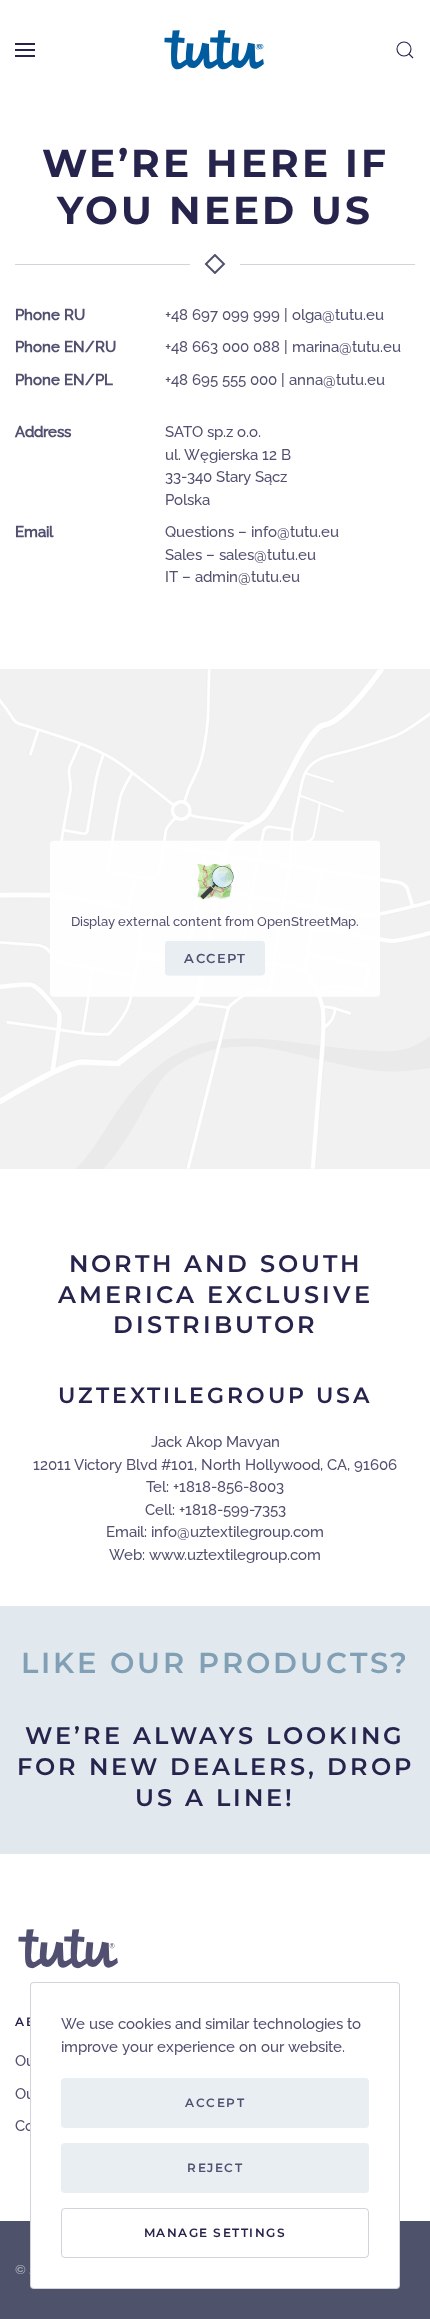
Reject (215, 2167)
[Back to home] (215, 50)
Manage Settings (215, 2232)
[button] (25, 50)
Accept (215, 958)
